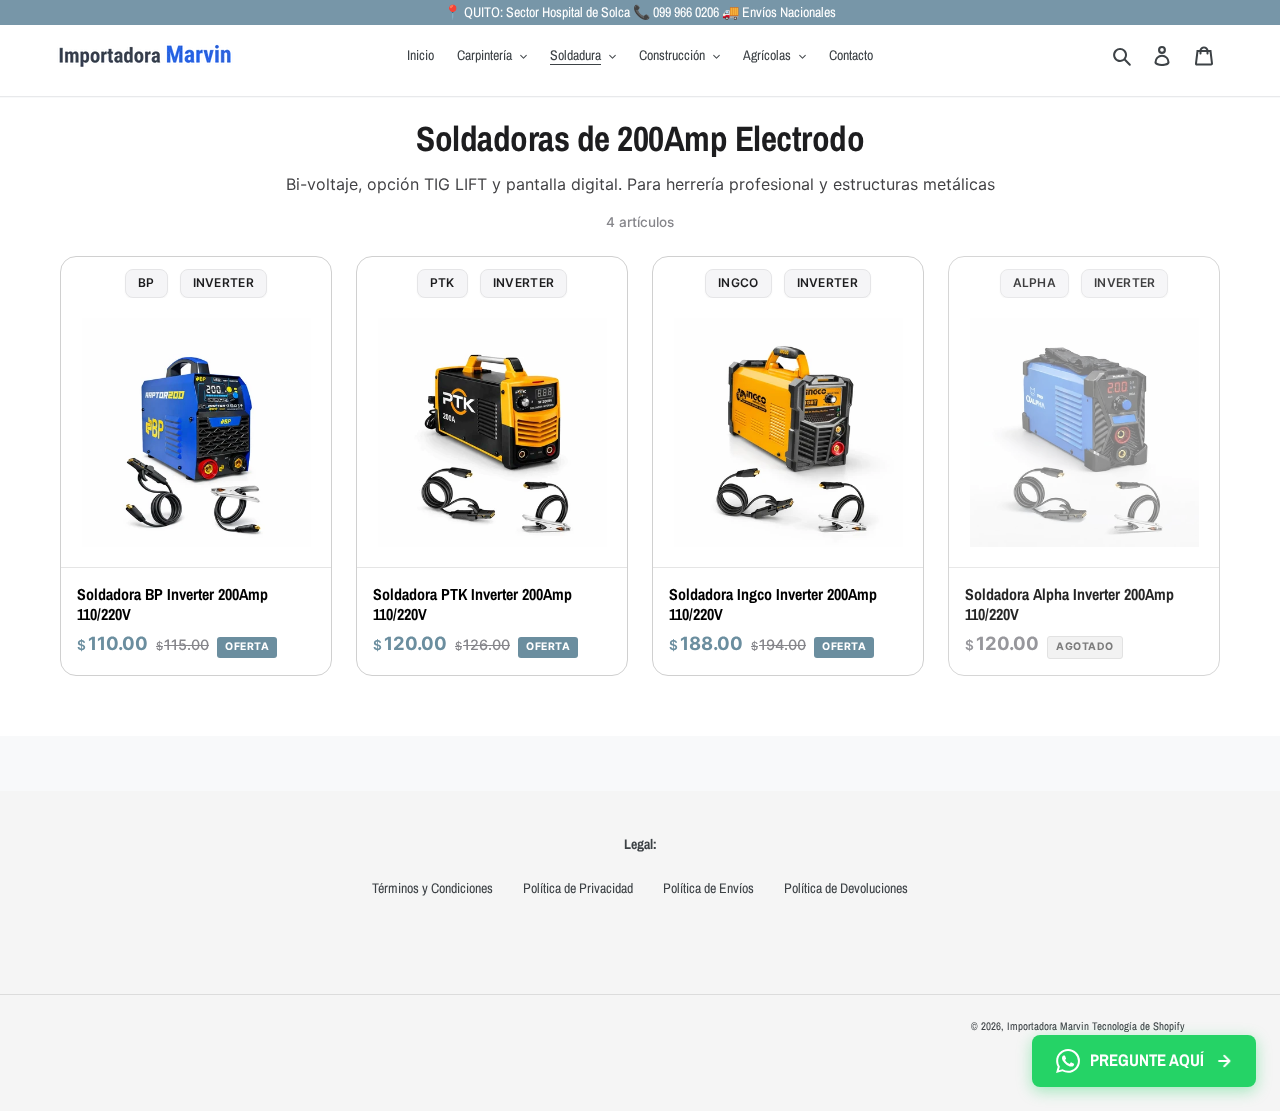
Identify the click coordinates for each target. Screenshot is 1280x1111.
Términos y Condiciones (432, 888)
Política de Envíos (708, 888)
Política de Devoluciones (846, 888)
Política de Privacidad (578, 888)
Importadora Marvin (1048, 1026)
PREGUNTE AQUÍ (1147, 1060)
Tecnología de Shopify (1138, 1026)
